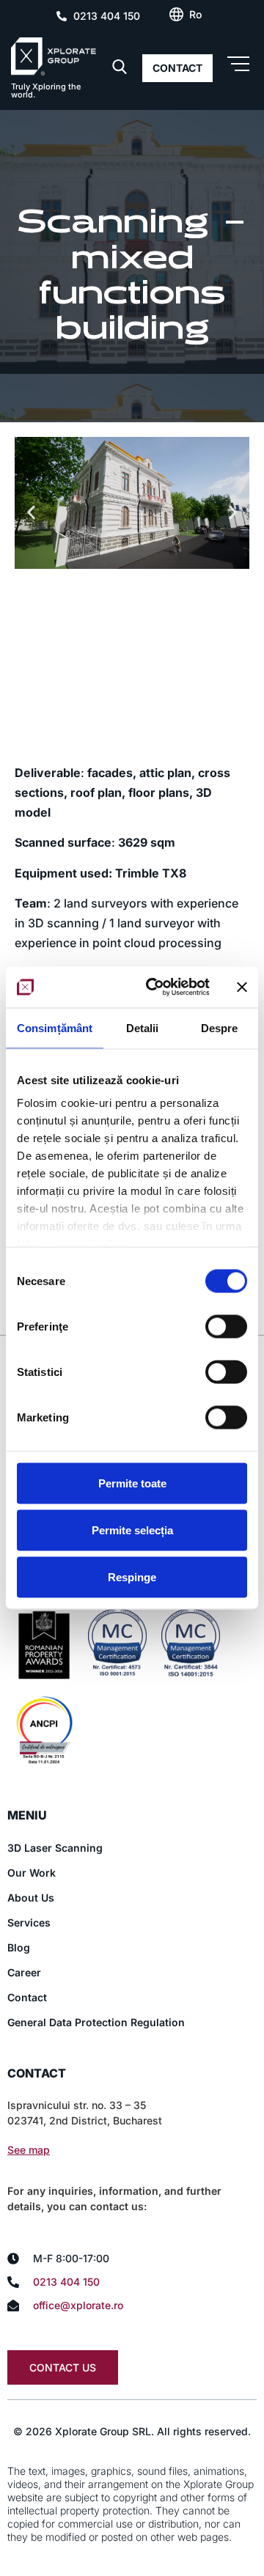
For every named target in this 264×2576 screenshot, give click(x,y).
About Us (31, 1898)
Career (24, 1972)
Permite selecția (132, 1530)
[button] (31, 512)
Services (29, 1922)
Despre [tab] (220, 1027)
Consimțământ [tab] (55, 1027)
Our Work (32, 1873)
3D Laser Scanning (55, 1848)
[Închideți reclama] (242, 987)
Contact (27, 1997)
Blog (19, 1947)
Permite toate (132, 1483)
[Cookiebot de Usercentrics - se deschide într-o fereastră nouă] (155, 987)
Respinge (132, 1576)
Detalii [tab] (143, 1027)
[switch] (226, 1326)
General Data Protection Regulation (96, 2022)
